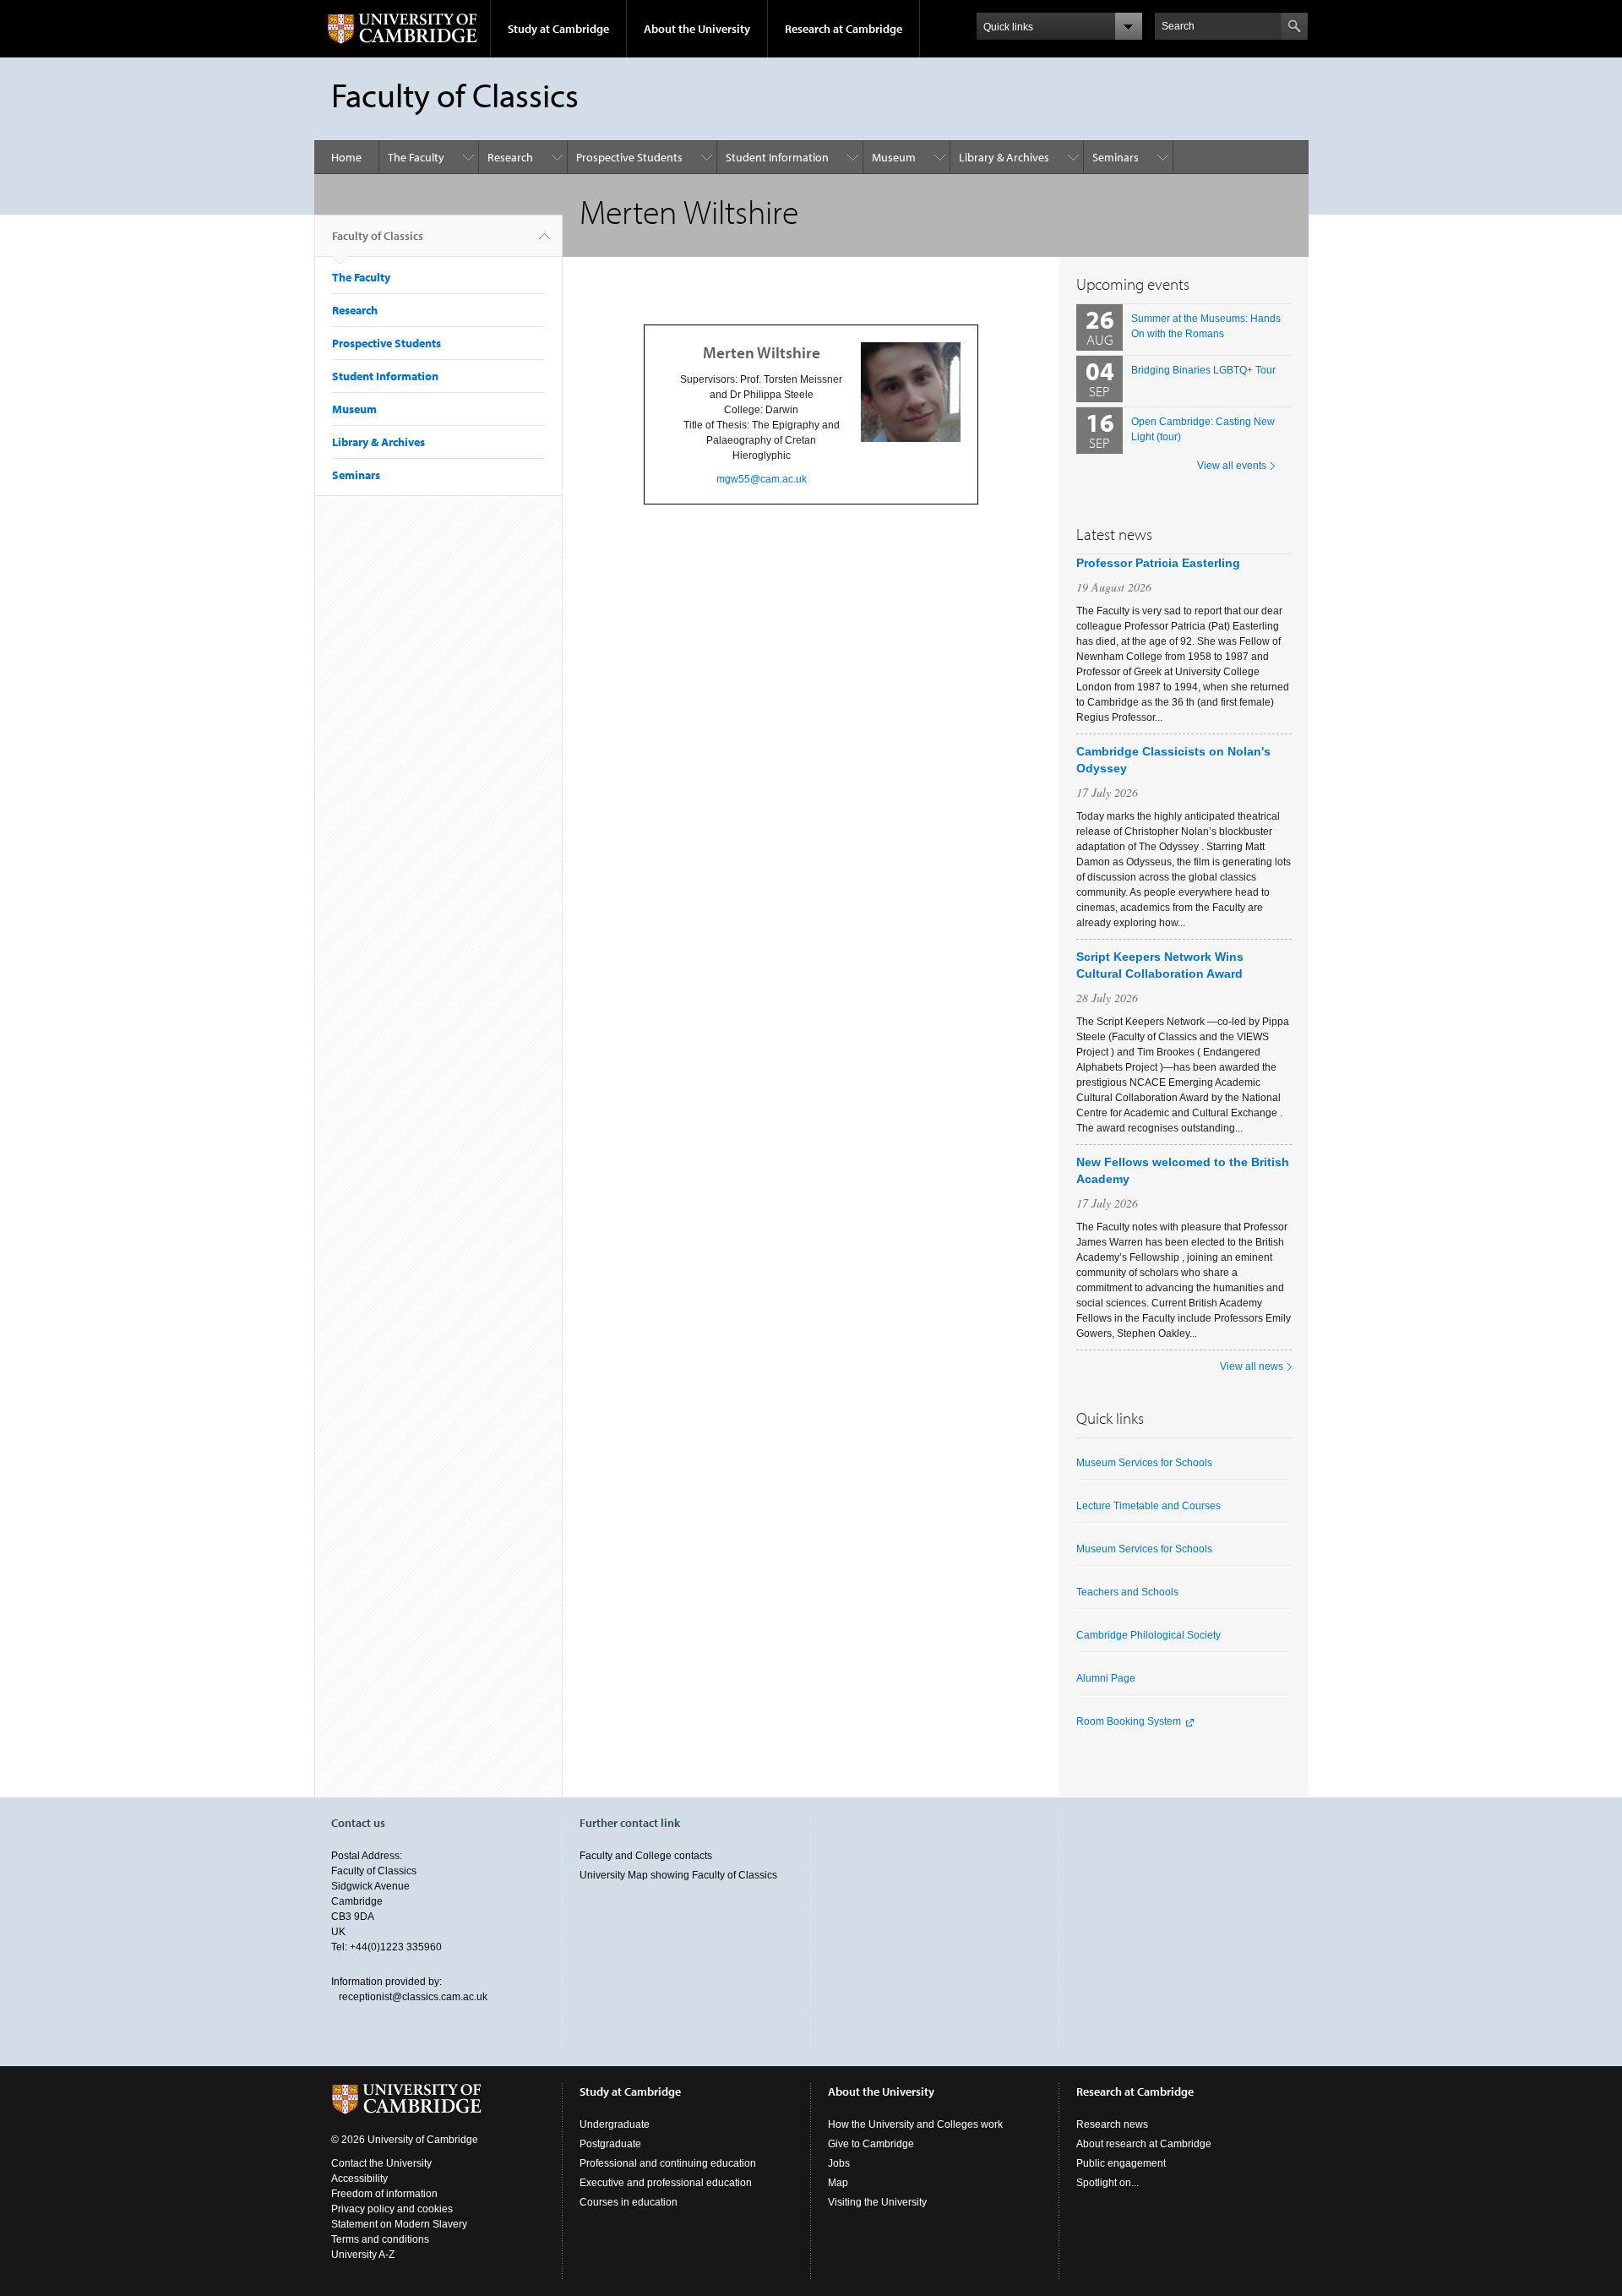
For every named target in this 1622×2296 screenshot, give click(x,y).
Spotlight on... (1108, 2183)
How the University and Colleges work (915, 2124)
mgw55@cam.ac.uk (762, 479)
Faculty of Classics (378, 236)
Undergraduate (615, 2124)
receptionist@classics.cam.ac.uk (413, 1997)
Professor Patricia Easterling (1158, 563)
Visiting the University (877, 2202)
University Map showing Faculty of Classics (678, 1875)
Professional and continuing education (668, 2163)
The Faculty (416, 157)
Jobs (839, 2163)
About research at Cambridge (1144, 2144)
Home (346, 157)
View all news (1252, 1366)
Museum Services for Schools (1144, 1463)
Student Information (777, 157)
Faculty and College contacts (646, 1856)
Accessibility (359, 2179)
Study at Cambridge (558, 29)
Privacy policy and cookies (392, 2209)
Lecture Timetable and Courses (1148, 1506)
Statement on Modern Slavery (399, 2224)
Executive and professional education (666, 2183)
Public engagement (1121, 2163)
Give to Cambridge (871, 2144)
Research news (1112, 2124)
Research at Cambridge (844, 29)
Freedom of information (384, 2194)
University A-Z (363, 2255)
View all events (1232, 466)
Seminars (1116, 157)
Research (510, 157)
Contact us (358, 1823)
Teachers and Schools (1127, 1592)
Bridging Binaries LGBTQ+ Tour (1203, 370)
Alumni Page (1106, 1678)
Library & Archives (1004, 157)
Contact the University (381, 2163)
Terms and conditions (380, 2239)
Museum (894, 157)
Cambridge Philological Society (1148, 1635)
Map (838, 2183)
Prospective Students (629, 157)
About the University (697, 29)
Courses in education (629, 2202)
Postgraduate (610, 2144)
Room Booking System (1129, 1721)
